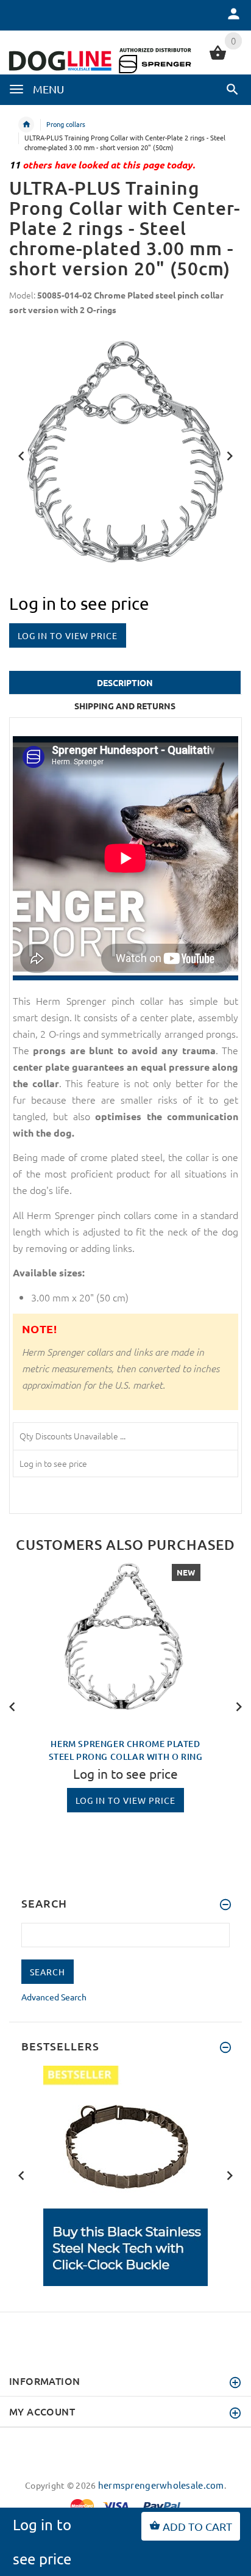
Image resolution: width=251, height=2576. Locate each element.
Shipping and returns (125, 706)
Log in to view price (68, 635)
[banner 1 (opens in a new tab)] (125, 2174)
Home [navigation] (26, 125)
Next (230, 455)
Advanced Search (54, 1997)
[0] (218, 58)
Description (125, 682)
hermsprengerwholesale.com (161, 2485)
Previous (21, 455)
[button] (232, 89)
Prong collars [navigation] (66, 124)
